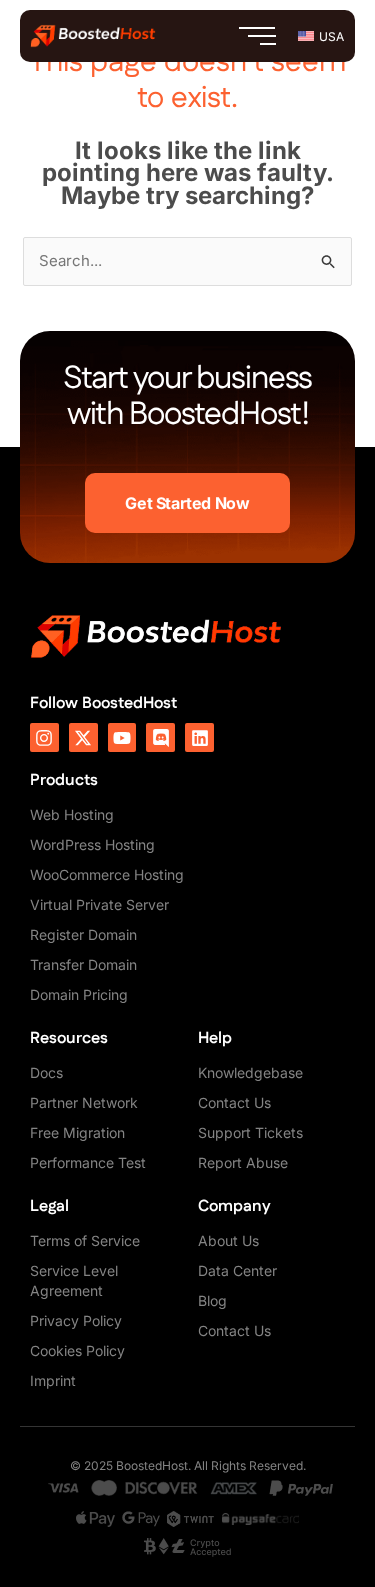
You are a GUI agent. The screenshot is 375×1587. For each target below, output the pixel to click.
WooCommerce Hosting (107, 874)
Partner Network (84, 1102)
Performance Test (88, 1162)
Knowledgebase (250, 1072)
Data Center (237, 1270)
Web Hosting (72, 814)
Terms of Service (85, 1240)
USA (331, 36)
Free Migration (77, 1132)
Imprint (53, 1380)
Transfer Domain (83, 964)
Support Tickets (250, 1132)
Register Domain (83, 934)
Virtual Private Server (99, 904)
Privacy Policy (76, 1320)
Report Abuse (243, 1162)
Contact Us (234, 1102)
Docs (46, 1072)
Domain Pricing (79, 994)
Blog (212, 1300)
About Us (228, 1240)
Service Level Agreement (74, 1280)
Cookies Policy (77, 1350)
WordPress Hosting (92, 844)
